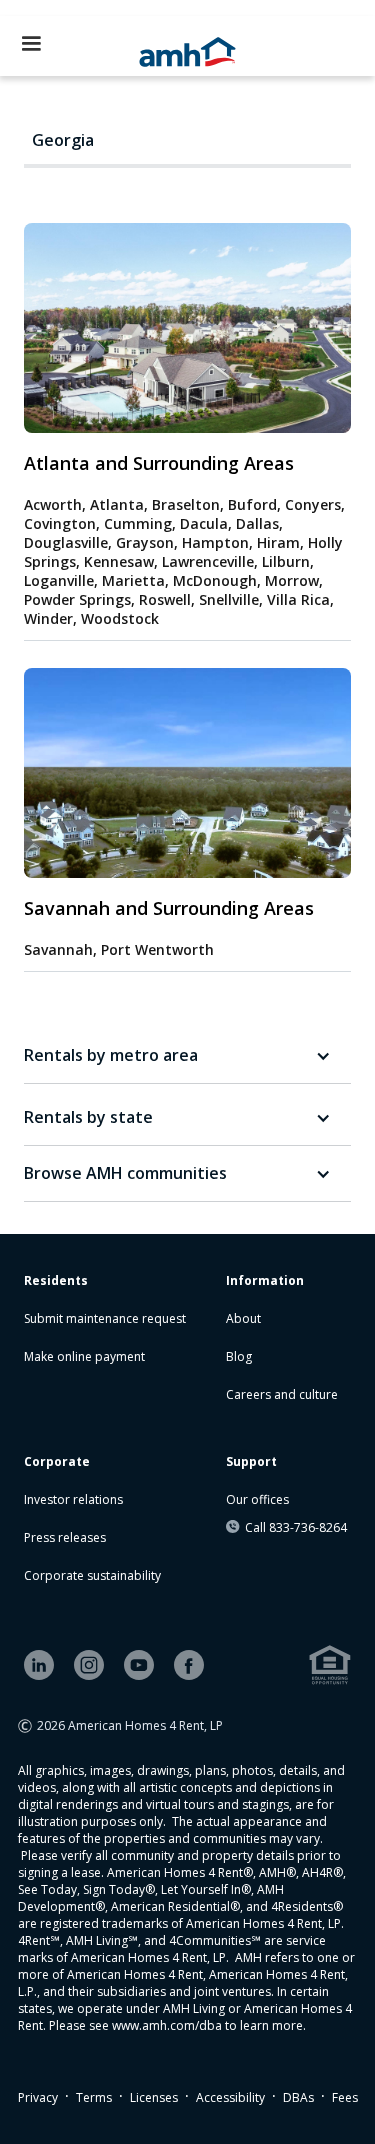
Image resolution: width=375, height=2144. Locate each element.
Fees (345, 2097)
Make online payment (84, 1356)
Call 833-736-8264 (296, 1527)
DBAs (298, 2097)
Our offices (257, 1499)
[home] (188, 46)
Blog (239, 1356)
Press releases (65, 1537)
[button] (31, 44)
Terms (94, 2097)
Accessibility (230, 2097)
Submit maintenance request (105, 1318)
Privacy (38, 2097)
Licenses (154, 2097)
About (243, 1318)
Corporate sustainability (92, 1575)
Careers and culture (282, 1394)
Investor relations (73, 1499)
